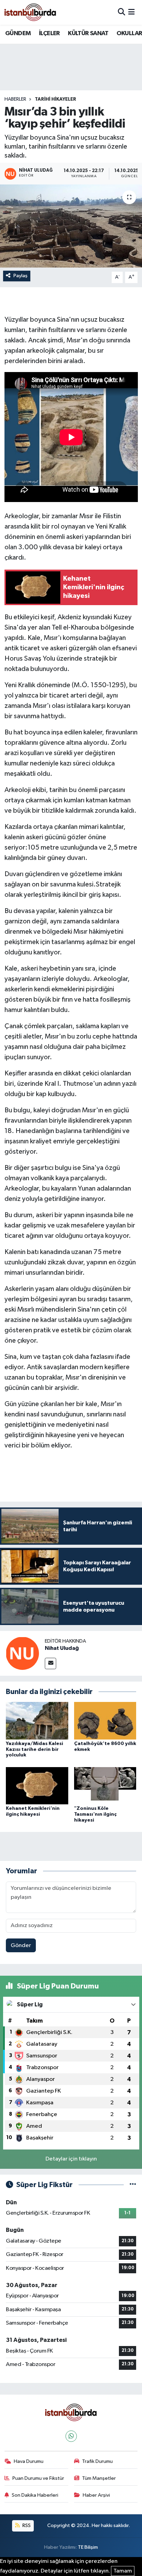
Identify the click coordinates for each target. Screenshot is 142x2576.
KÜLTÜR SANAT (88, 33)
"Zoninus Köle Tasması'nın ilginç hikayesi (95, 1814)
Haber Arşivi (96, 2495)
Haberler (15, 99)
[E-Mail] (50, 1663)
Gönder (21, 1946)
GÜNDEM (18, 33)
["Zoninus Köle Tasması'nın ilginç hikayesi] (105, 1786)
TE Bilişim (88, 2547)
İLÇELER (49, 33)
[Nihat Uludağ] (22, 1653)
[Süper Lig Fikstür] (133, 2185)
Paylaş (21, 276)
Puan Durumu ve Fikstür (38, 2478)
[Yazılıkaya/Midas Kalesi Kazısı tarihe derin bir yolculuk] (37, 1720)
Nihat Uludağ (62, 1648)
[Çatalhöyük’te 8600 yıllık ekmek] (105, 1720)
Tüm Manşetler (99, 2478)
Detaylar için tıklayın (71, 2159)
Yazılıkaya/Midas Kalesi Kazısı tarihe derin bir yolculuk (34, 1750)
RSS (26, 2525)
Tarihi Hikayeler (55, 99)
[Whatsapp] (71, 2436)
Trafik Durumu (97, 2461)
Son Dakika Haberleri (35, 2495)
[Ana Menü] (131, 12)
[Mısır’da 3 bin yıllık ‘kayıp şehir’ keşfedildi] (71, 226)
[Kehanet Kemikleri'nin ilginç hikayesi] (37, 1786)
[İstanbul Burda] (30, 12)
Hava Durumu (29, 2461)
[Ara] (121, 12)
